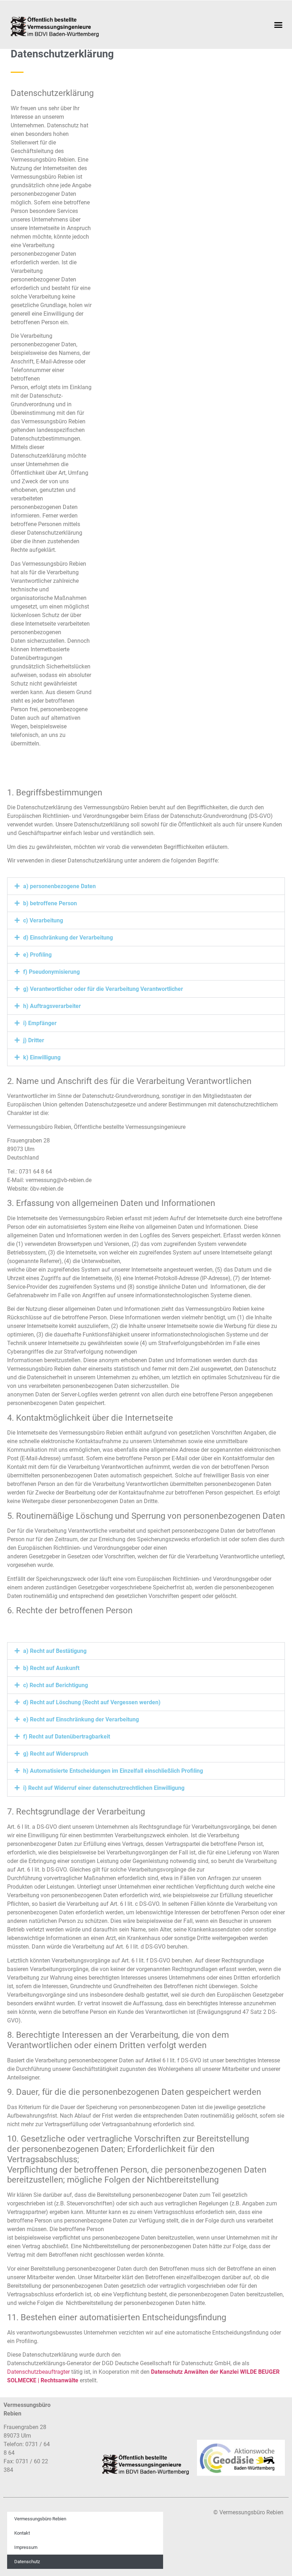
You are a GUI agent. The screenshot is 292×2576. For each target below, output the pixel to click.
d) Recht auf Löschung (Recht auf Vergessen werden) (92, 1702)
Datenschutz (27, 2562)
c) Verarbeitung (43, 920)
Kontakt (22, 2533)
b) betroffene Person (50, 903)
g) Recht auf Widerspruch (56, 1754)
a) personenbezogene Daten (59, 886)
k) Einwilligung (42, 1057)
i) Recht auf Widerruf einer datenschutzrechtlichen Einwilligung (104, 1788)
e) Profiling (37, 955)
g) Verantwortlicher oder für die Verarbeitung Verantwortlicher (103, 989)
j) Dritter (34, 1040)
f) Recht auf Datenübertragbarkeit (67, 1737)
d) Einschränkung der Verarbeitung (68, 938)
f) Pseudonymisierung (51, 972)
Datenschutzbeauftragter (38, 2372)
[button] (278, 25)
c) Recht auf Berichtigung (56, 1685)
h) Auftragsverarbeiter (52, 1006)
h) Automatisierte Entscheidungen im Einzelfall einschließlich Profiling (113, 1771)
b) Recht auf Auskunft (51, 1668)
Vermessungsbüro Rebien (40, 2519)
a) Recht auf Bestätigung (55, 1651)
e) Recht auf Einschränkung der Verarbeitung (81, 1719)
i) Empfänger (40, 1023)
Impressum (26, 2547)
